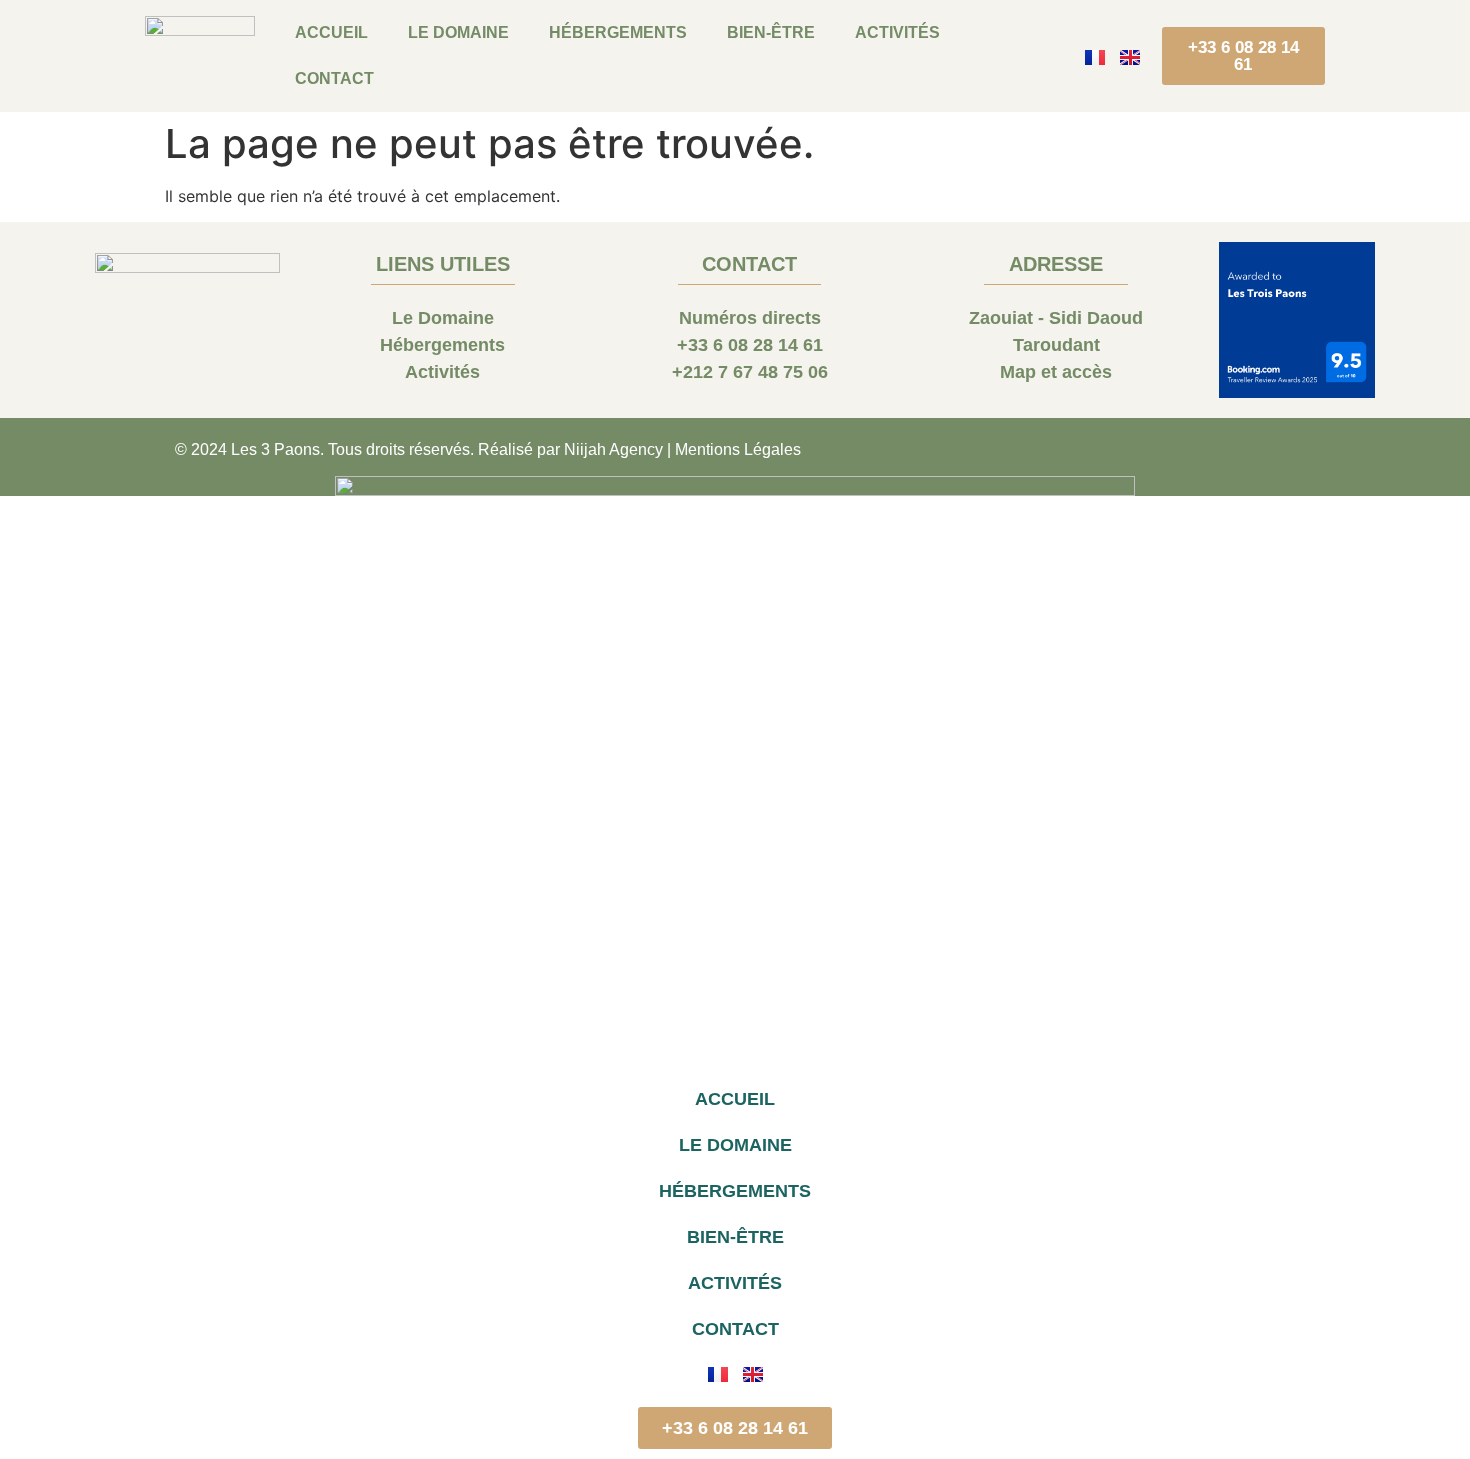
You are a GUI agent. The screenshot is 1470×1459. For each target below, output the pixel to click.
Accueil (331, 32)
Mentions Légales (738, 449)
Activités (897, 32)
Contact (334, 78)
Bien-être (771, 32)
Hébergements (618, 32)
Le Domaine (458, 32)
